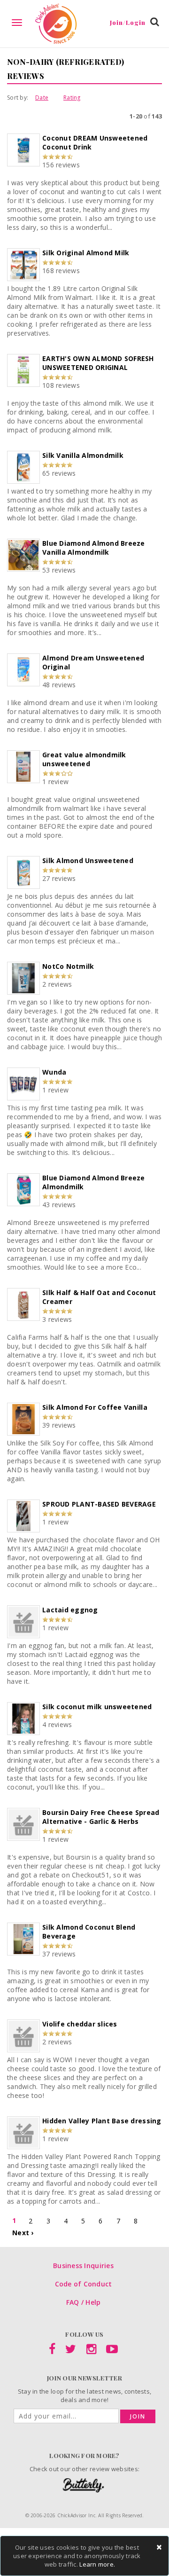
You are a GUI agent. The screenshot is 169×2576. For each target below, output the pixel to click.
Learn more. (97, 2564)
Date (42, 98)
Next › (23, 2233)
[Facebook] (52, 2351)
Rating (72, 98)
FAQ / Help (84, 2302)
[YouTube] (112, 2351)
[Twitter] (71, 2351)
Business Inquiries (83, 2266)
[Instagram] (91, 2351)
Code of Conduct (84, 2284)
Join (138, 2416)
